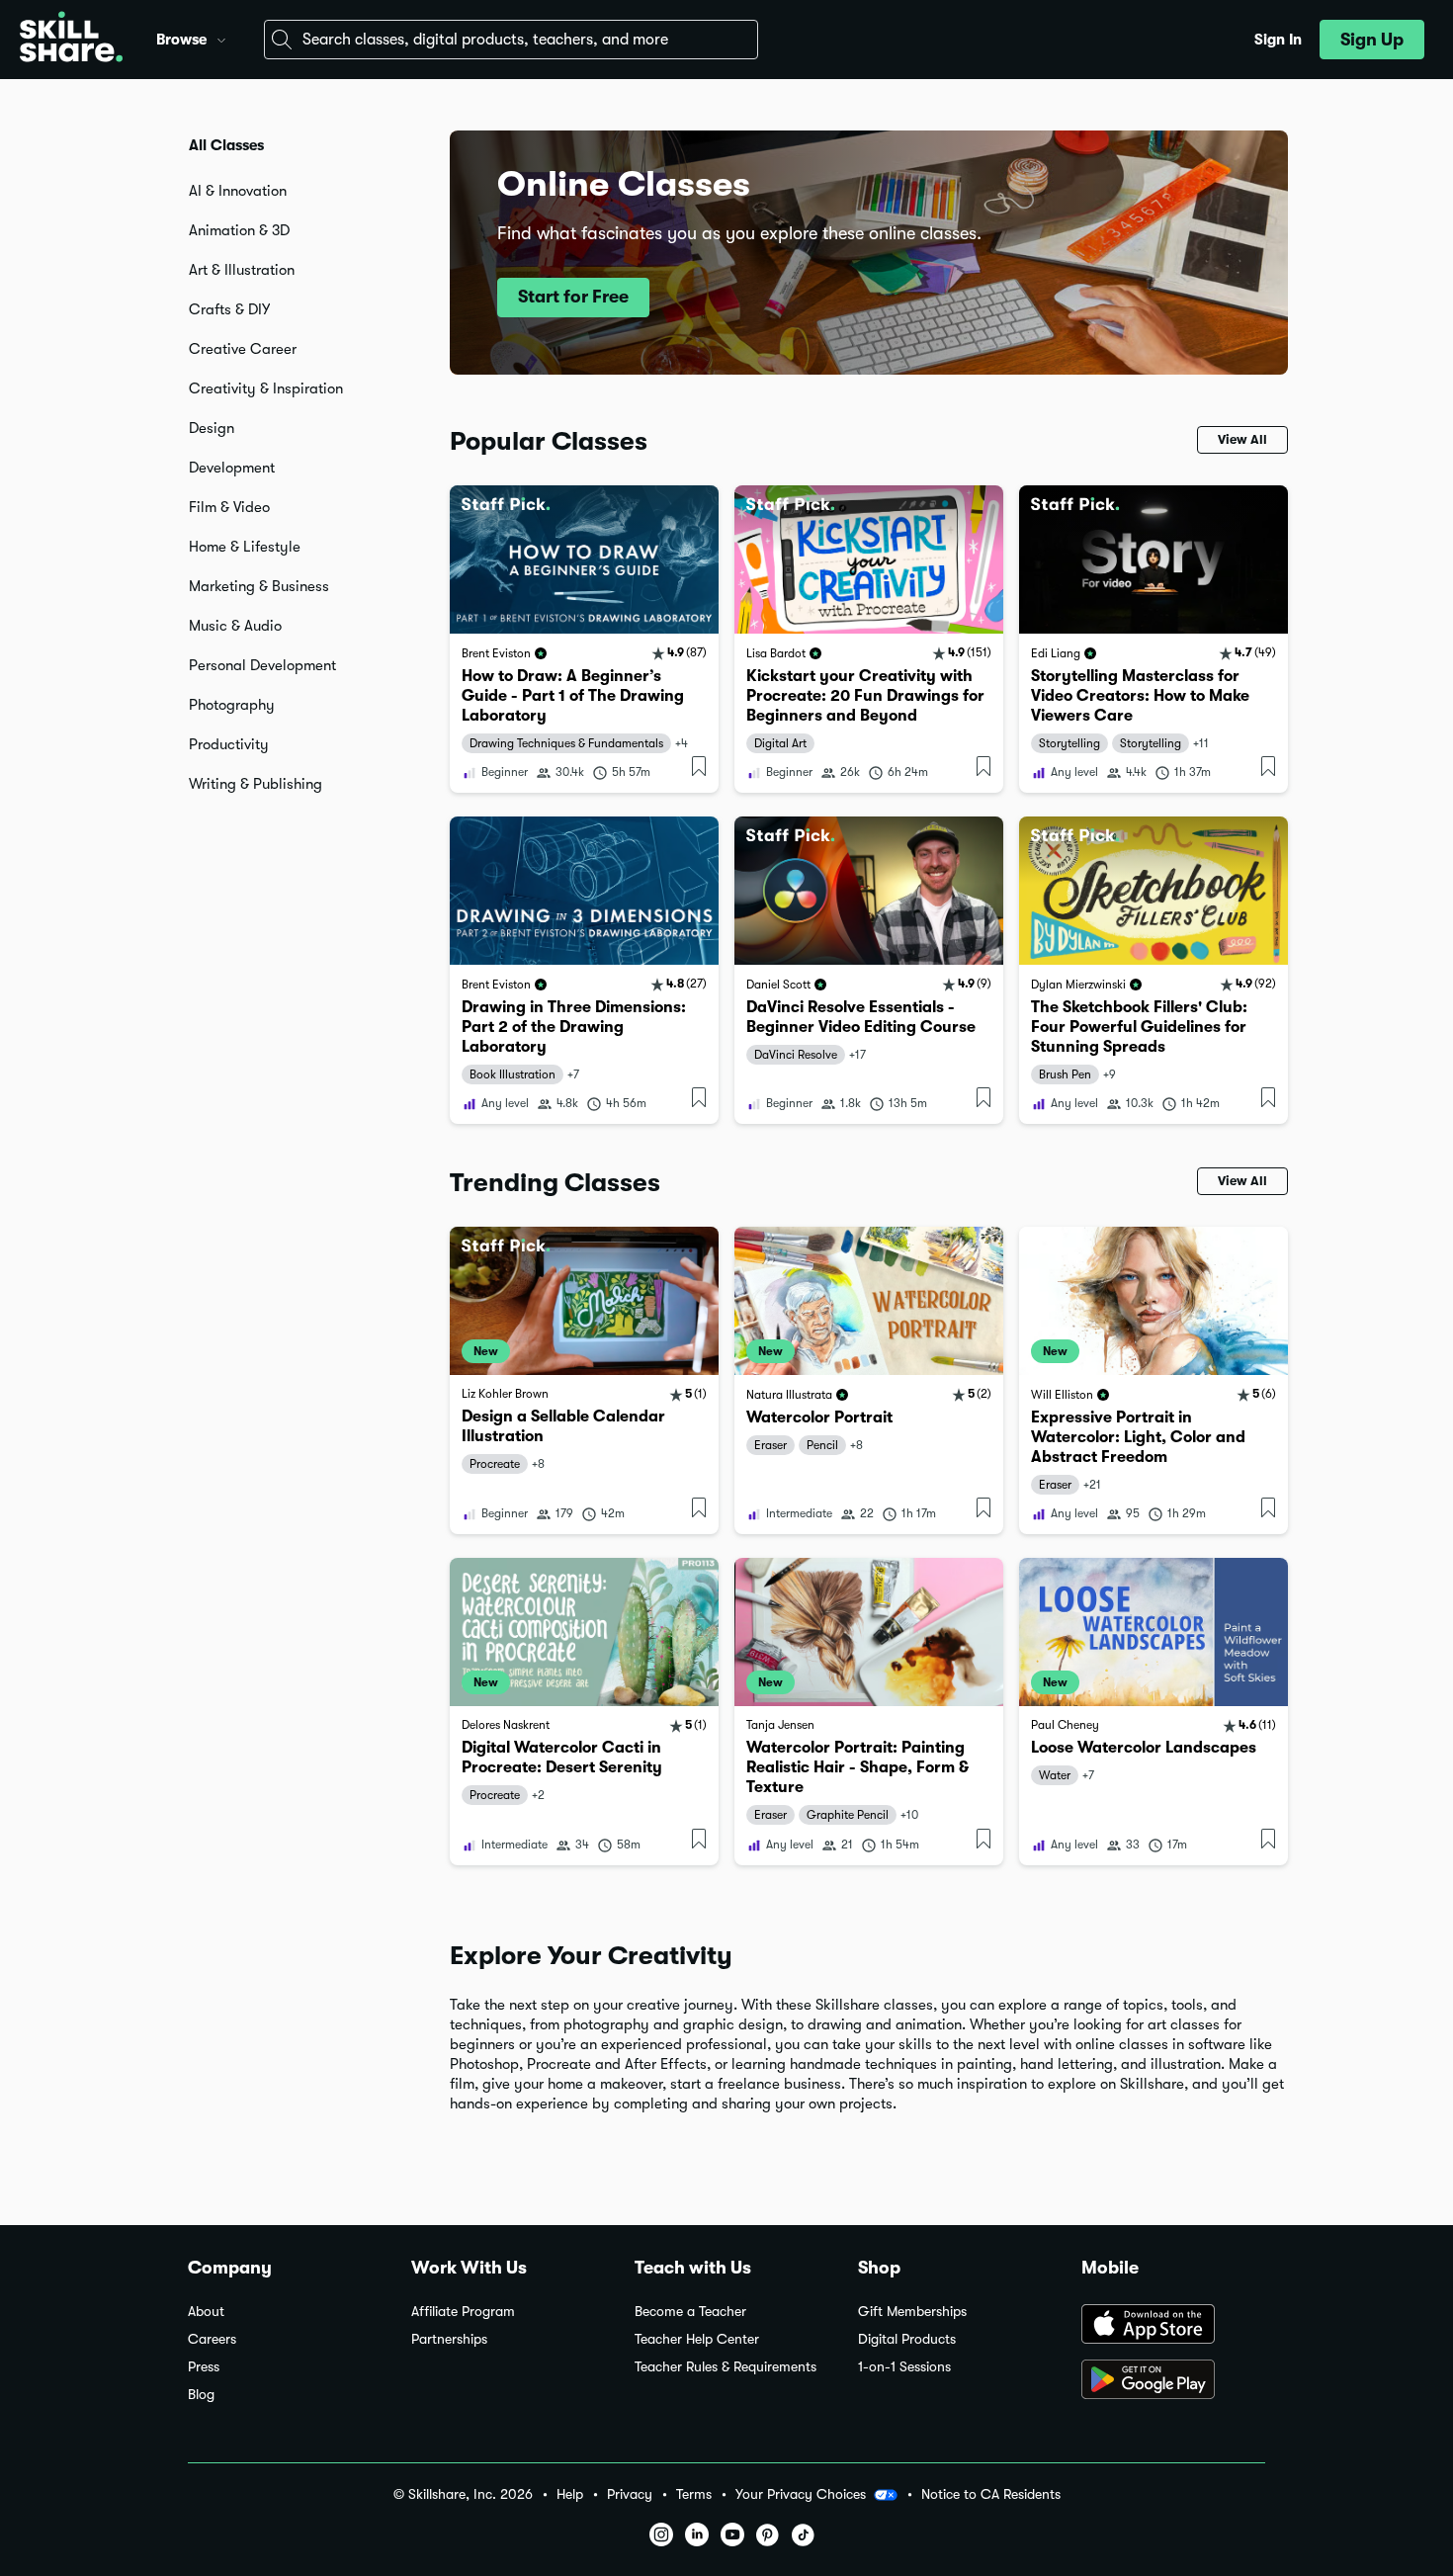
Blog (201, 2395)
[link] (584, 639)
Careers (212, 2339)
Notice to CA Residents (991, 2494)
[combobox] (511, 40)
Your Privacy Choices (801, 2494)
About (206, 2312)
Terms (694, 2494)
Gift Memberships (912, 2312)
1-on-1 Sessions (904, 2367)
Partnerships (449, 2339)
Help (570, 2494)
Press (204, 2367)
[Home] (71, 40)
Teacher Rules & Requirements (726, 2367)
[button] (221, 38)
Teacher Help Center (697, 2339)
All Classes (226, 145)
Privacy (630, 2494)
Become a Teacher (690, 2312)
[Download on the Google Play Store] (1173, 2381)
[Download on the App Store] (1173, 2326)
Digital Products (907, 2339)
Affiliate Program (463, 2312)
